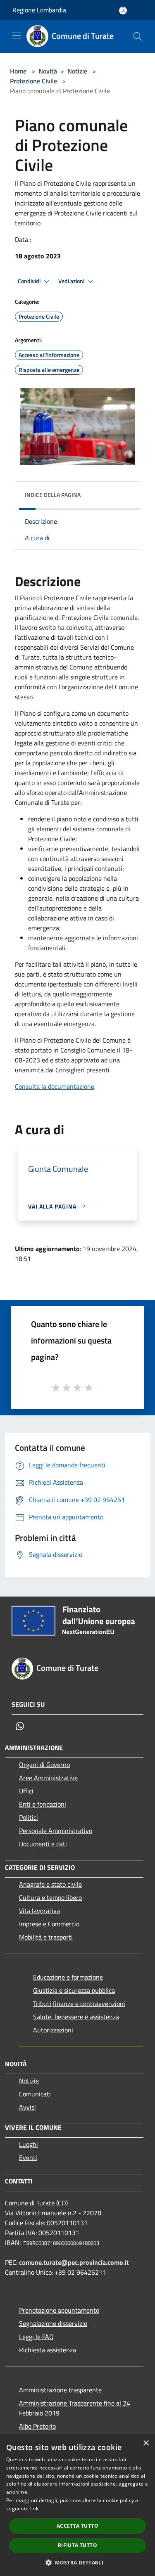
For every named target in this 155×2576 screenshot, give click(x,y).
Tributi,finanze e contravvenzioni (79, 2004)
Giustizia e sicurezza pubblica (74, 1990)
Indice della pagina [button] (53, 495)
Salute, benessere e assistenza (76, 2017)
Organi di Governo (44, 1765)
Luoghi (29, 2144)
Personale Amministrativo (56, 1831)
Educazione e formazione (68, 1977)
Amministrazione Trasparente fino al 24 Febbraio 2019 (75, 2408)
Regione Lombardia (39, 10)
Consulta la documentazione (55, 1086)
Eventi (28, 2157)
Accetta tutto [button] (77, 2526)
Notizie (77, 71)
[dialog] (77, 2505)
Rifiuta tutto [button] (77, 2545)
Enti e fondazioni (43, 1804)
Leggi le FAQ (36, 2337)
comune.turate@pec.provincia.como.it (74, 2262)
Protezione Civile (33, 81)
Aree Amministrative (48, 1778)
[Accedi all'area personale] (123, 11)
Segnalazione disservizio (53, 2323)
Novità (48, 71)
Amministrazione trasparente (60, 2390)
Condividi (30, 281)
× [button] (146, 2443)
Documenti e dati (43, 1844)
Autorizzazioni (53, 2030)
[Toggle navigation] (17, 35)
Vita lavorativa (39, 1911)
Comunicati (35, 2094)
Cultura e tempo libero (50, 1897)
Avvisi (27, 2107)
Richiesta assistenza (48, 2350)
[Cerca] (138, 36)
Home (18, 71)
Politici (29, 1817)
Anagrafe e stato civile (50, 1884)
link (34, 2509)
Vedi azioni (72, 281)
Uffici (26, 1791)
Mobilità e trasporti (46, 1937)
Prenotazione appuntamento (59, 2310)
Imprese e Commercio (49, 1924)
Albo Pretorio (37, 2426)
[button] (77, 2562)
